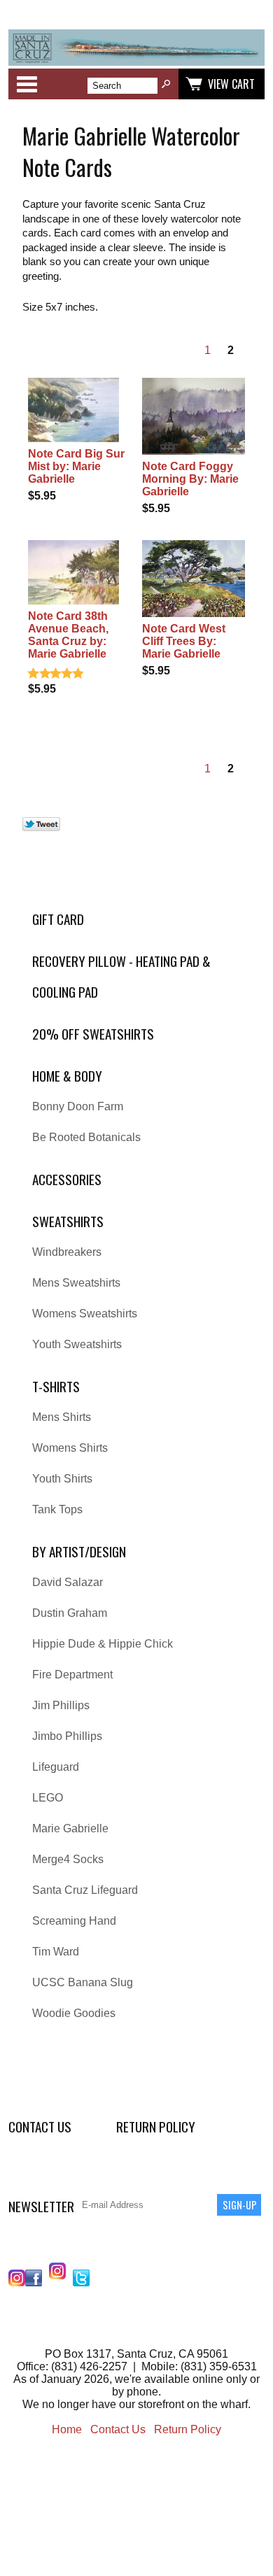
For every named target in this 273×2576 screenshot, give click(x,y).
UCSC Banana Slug (83, 1982)
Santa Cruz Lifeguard (85, 1890)
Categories (27, 84)
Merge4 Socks (68, 1859)
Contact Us (40, 2126)
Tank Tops (57, 1509)
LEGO (48, 1798)
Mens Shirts (62, 1417)
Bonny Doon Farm (78, 1106)
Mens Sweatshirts (76, 1283)
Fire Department (72, 1675)
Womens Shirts (70, 1448)
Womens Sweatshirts (85, 1314)
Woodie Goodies (74, 2013)
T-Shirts (56, 1386)
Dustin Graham (70, 1613)
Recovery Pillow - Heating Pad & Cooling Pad (121, 976)
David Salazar (68, 1582)
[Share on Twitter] (41, 827)
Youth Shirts (62, 1479)
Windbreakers (67, 1252)
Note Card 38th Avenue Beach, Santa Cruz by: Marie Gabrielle (68, 635)
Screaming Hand (74, 1921)
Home (67, 2429)
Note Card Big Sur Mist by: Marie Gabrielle (76, 466)
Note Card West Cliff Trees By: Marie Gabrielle (184, 641)
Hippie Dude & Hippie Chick (103, 1644)
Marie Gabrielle (70, 1828)
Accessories (67, 1179)
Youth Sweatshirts (77, 1344)
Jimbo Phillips (67, 1736)
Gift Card (58, 919)
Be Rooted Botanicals (86, 1137)
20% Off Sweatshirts (93, 1034)
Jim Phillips (61, 1705)
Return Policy (156, 2126)
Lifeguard (56, 1767)
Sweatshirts (68, 1221)
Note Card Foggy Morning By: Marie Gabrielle (190, 479)
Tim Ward (56, 1952)
